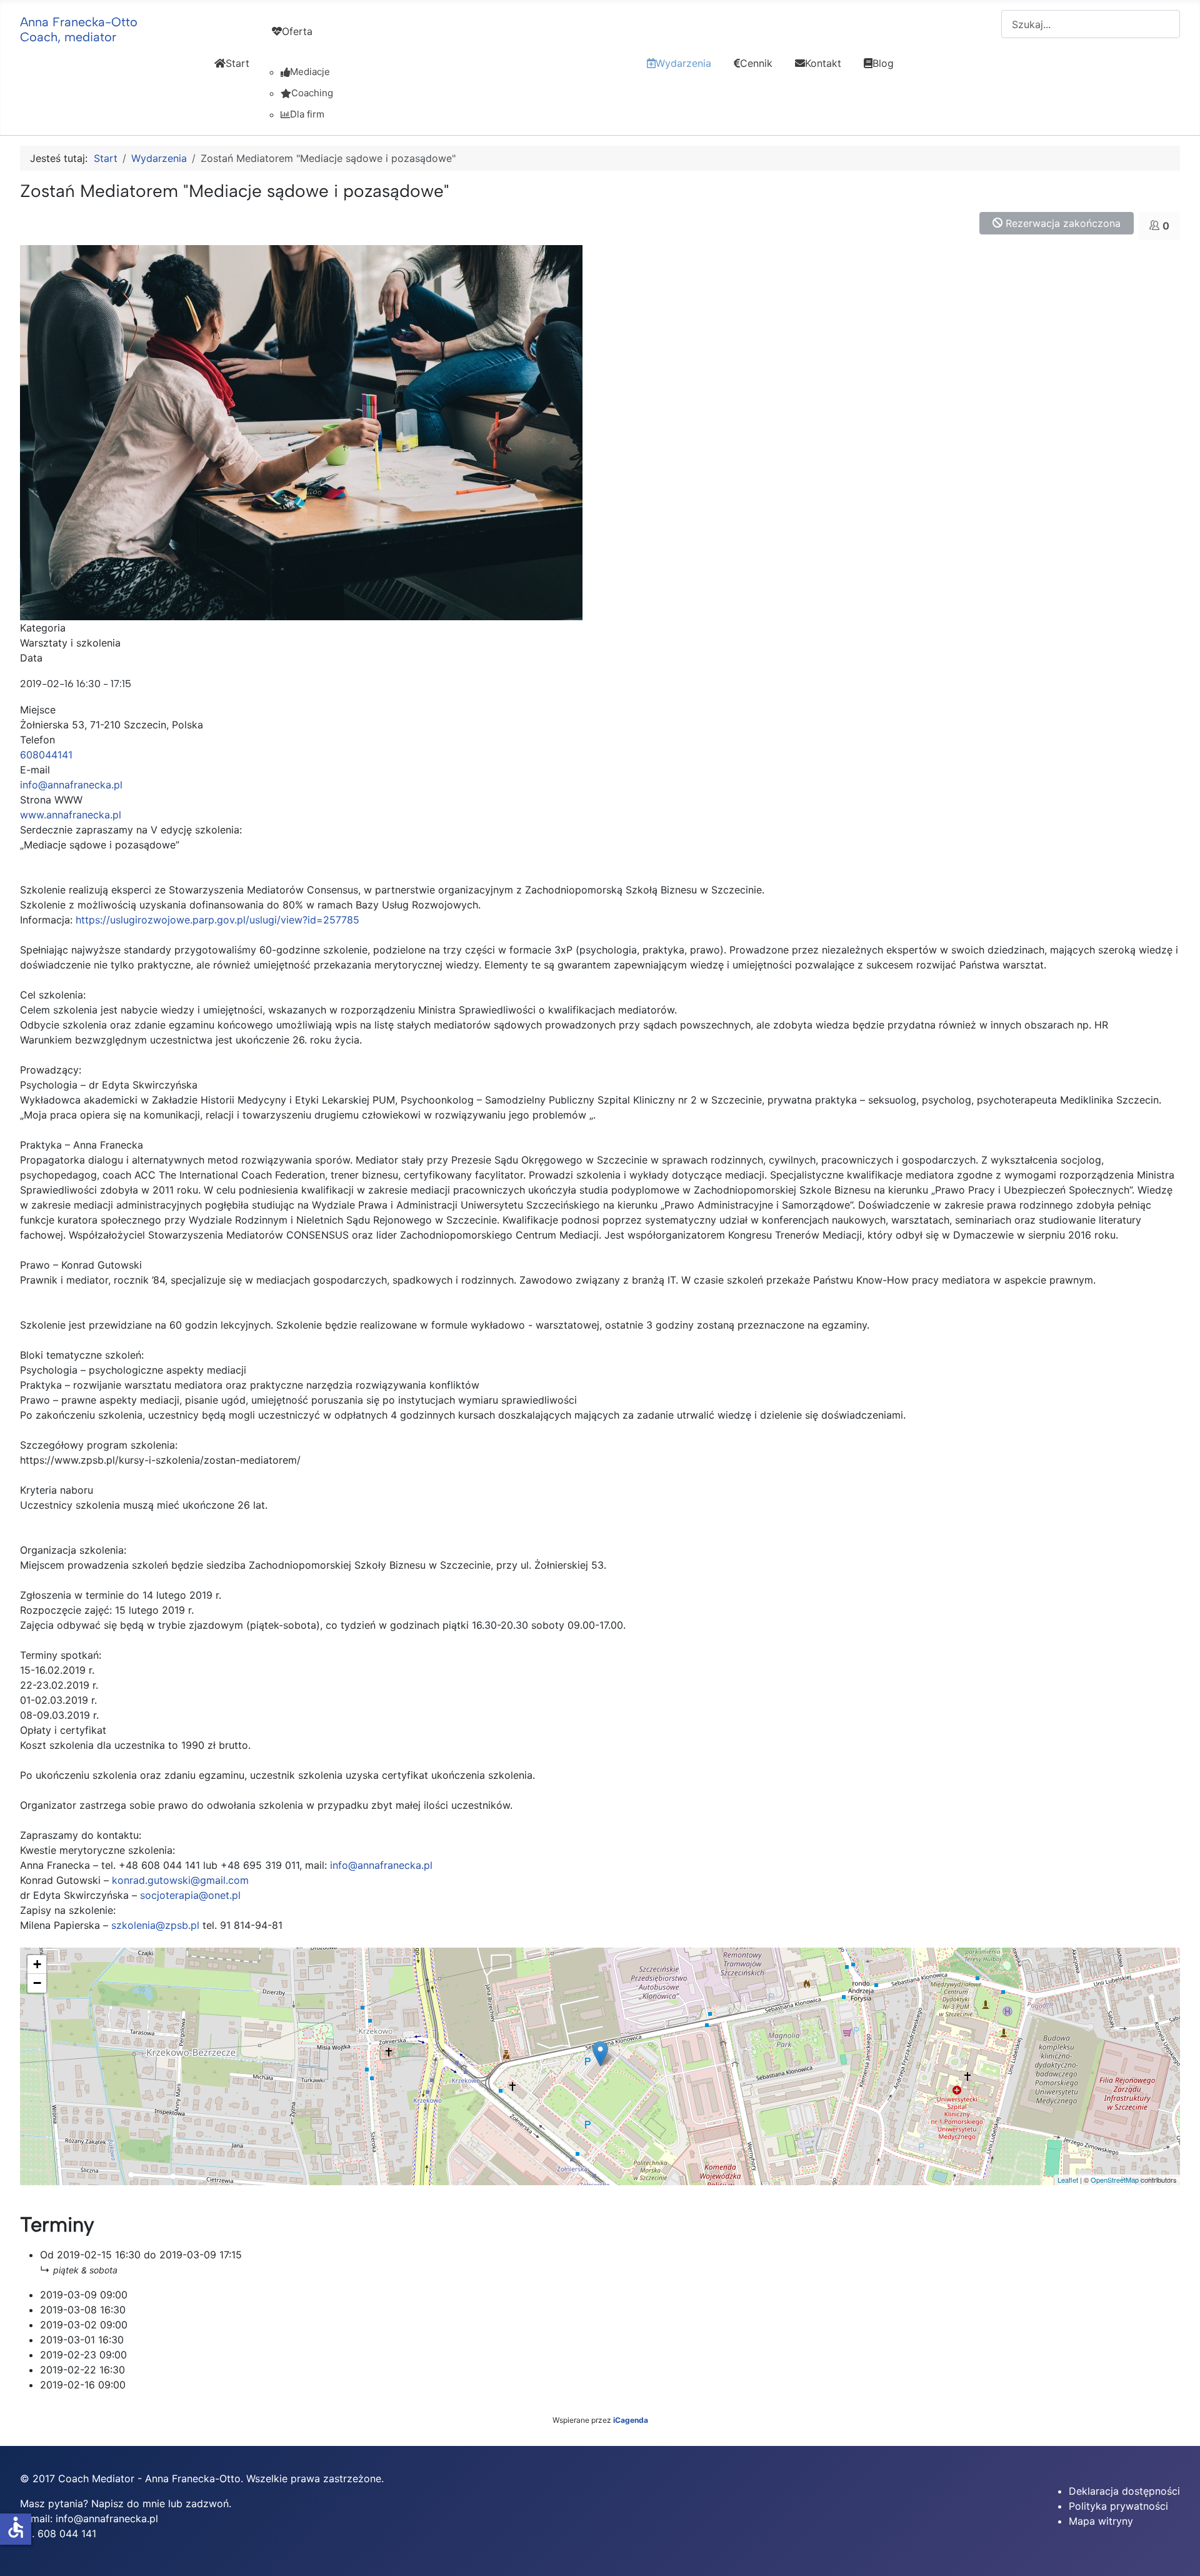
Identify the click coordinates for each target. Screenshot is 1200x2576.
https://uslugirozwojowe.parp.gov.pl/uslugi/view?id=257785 (217, 920)
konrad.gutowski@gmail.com (180, 1880)
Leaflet (1068, 2180)
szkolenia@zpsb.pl (155, 1925)
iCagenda (631, 2420)
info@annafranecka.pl (71, 785)
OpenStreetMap (1115, 2180)
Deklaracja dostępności (1124, 2491)
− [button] (37, 1983)
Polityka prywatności (1118, 2506)
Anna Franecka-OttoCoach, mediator (79, 29)
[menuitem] (232, 74)
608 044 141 (67, 2533)
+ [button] (37, 1964)
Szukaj (986, 24)
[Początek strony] (1178, 2553)
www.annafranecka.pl (71, 815)
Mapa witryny (1101, 2521)
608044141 (46, 755)
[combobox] (1091, 24)
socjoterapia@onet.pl (190, 1895)
